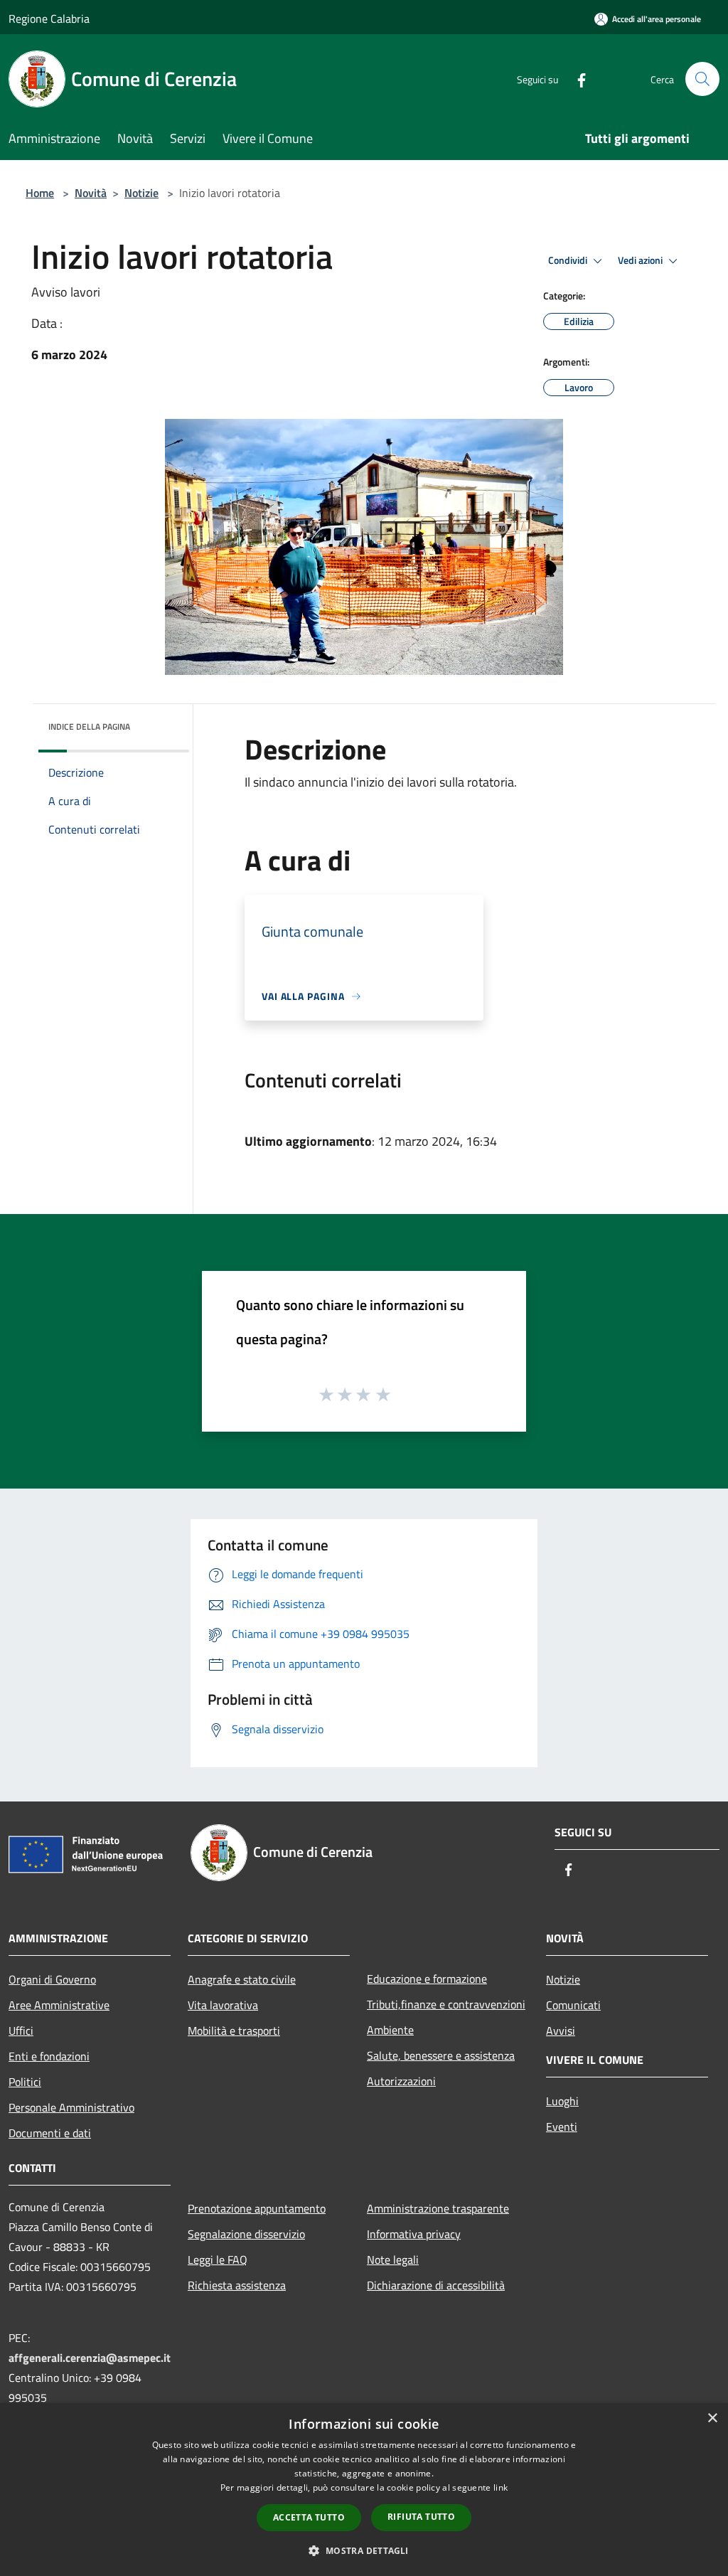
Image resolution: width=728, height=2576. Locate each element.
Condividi (569, 260)
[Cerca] (702, 79)
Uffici (21, 2031)
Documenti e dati (50, 2133)
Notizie (141, 193)
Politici (25, 2082)
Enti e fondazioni (49, 2056)
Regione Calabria (49, 18)
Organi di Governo (52, 1979)
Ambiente (390, 2030)
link (500, 2487)
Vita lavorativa (223, 2005)
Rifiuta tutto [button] (421, 2517)
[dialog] (364, 2490)
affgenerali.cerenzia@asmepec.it (90, 2358)
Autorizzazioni (401, 2081)
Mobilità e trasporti (234, 2031)
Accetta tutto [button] (309, 2517)
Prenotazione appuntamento (257, 2208)
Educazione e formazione (427, 1979)
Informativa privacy (414, 2234)
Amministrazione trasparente (438, 2208)
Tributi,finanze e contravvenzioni (446, 2004)
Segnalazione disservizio (246, 2234)
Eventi (562, 2127)
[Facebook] (576, 79)
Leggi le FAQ (218, 2260)
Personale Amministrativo (71, 2107)
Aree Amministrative (59, 2005)
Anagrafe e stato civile (242, 1979)
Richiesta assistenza (237, 2285)
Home (40, 193)
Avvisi (561, 2031)
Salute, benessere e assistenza (441, 2055)
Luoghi (562, 2101)
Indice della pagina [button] (89, 727)
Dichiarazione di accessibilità (436, 2285)
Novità (91, 193)
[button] (364, 2550)
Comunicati (573, 2005)
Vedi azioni (641, 260)
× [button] (712, 2418)
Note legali (393, 2260)
